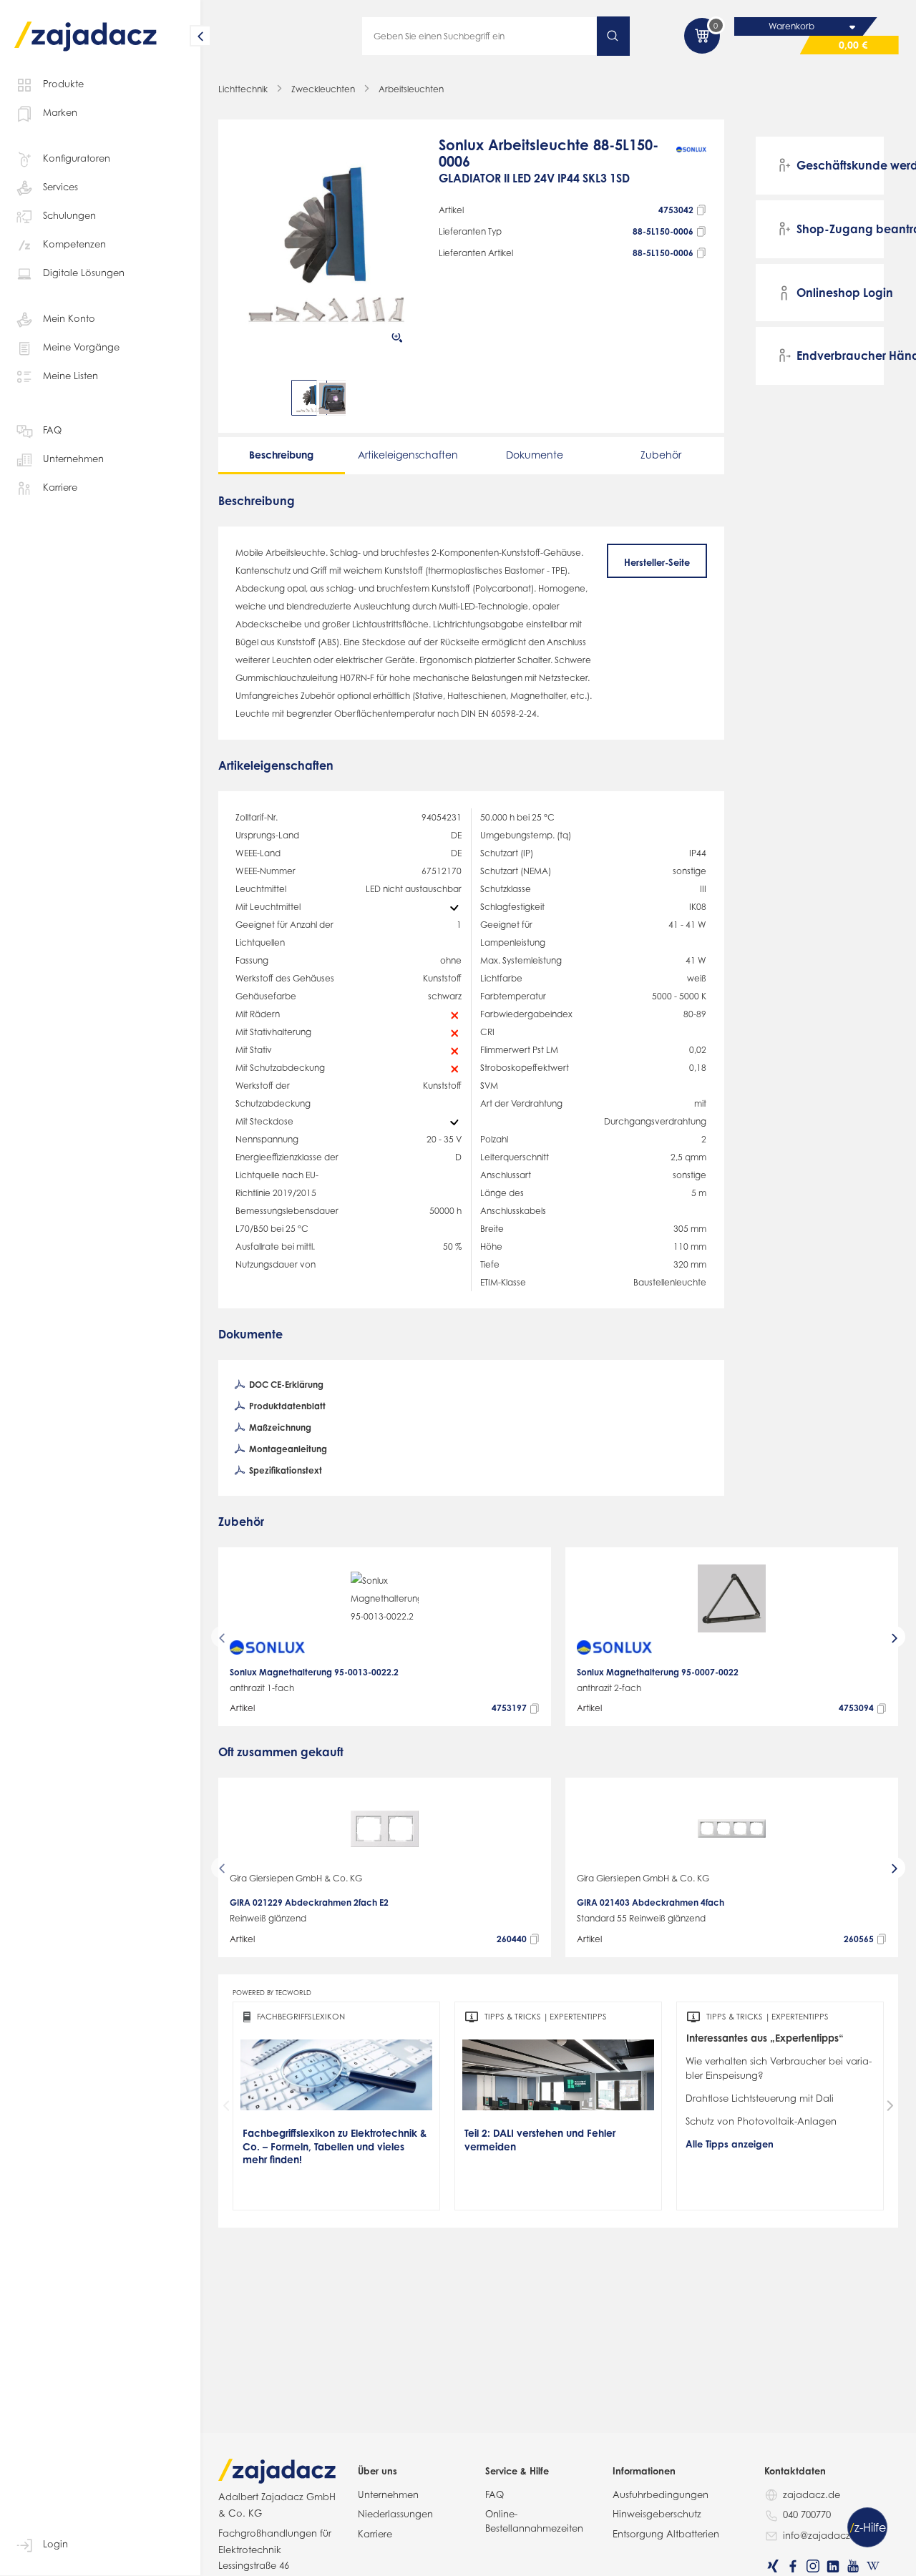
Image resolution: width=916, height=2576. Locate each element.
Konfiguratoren (77, 158)
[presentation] (245, 398)
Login (55, 2544)
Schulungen (69, 215)
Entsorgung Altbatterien (666, 2534)
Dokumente (535, 455)
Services (60, 187)
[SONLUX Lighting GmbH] (691, 168)
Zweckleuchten (323, 89)
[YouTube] (853, 2566)
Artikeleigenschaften (408, 455)
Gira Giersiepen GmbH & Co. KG (296, 1878)
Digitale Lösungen (84, 273)
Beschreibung (281, 455)
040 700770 (807, 2514)
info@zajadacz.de (824, 2535)
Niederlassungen (395, 2514)
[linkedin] (833, 2566)
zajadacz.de (812, 2494)
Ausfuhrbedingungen (661, 2494)
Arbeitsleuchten (411, 89)
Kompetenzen (74, 244)
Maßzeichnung (279, 1427)
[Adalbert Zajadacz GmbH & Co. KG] (86, 26)
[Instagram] (813, 2566)
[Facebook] (793, 2566)
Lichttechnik (243, 89)
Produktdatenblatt (286, 1406)
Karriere (60, 487)
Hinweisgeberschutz (657, 2514)
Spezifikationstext (284, 1470)
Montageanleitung (287, 1449)
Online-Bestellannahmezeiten (534, 2521)
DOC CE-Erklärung (285, 1385)
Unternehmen (73, 459)
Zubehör (661, 455)
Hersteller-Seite (657, 562)
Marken (60, 112)
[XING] (773, 2566)
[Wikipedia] (873, 2566)
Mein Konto (69, 318)
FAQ (52, 430)
